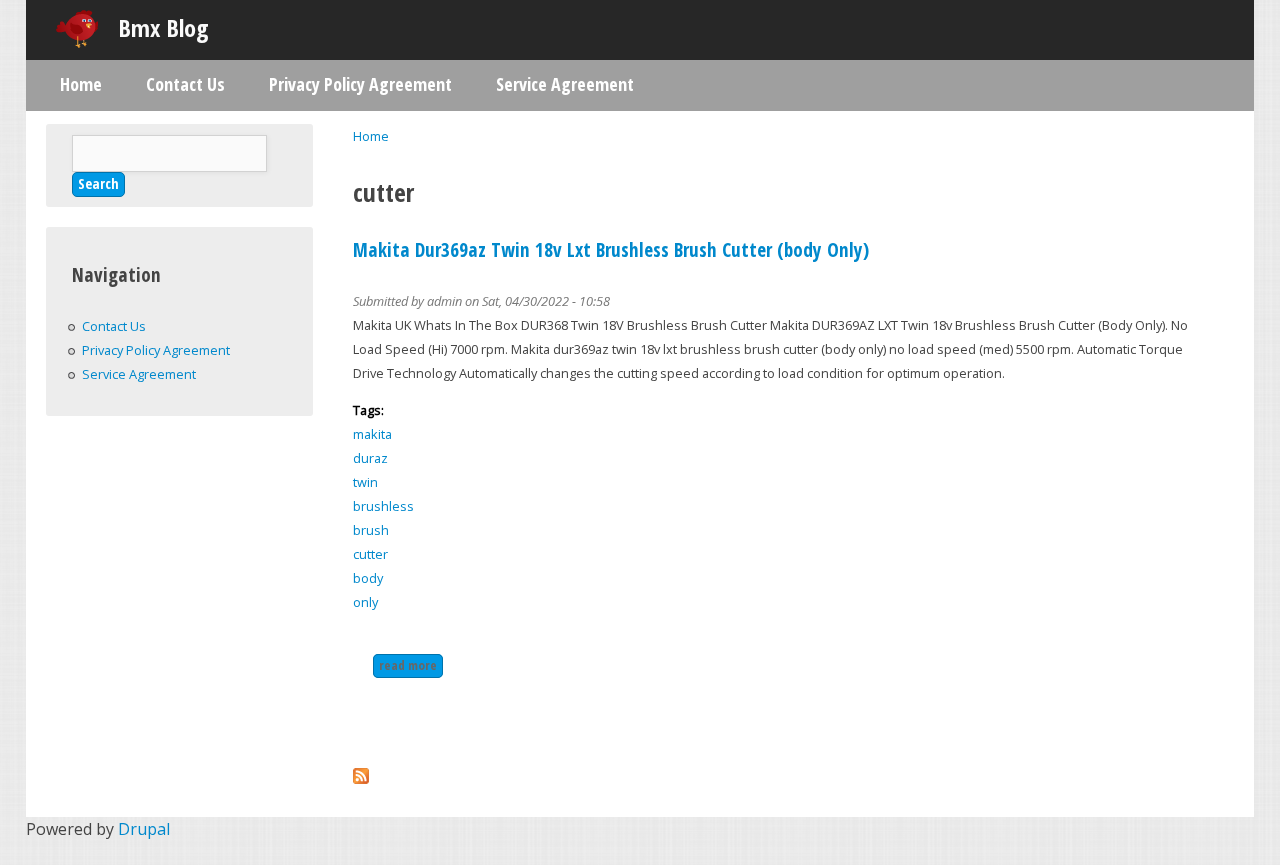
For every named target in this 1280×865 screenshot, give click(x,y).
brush (371, 530)
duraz (370, 458)
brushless (383, 506)
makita (372, 434)
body (368, 578)
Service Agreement (565, 84)
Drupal (144, 829)
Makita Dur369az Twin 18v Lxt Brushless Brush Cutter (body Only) (611, 249)
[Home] (77, 29)
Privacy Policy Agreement (360, 84)
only (365, 602)
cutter (370, 554)
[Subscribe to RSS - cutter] (361, 779)
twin (365, 482)
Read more (411, 665)
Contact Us (185, 84)
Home (371, 136)
